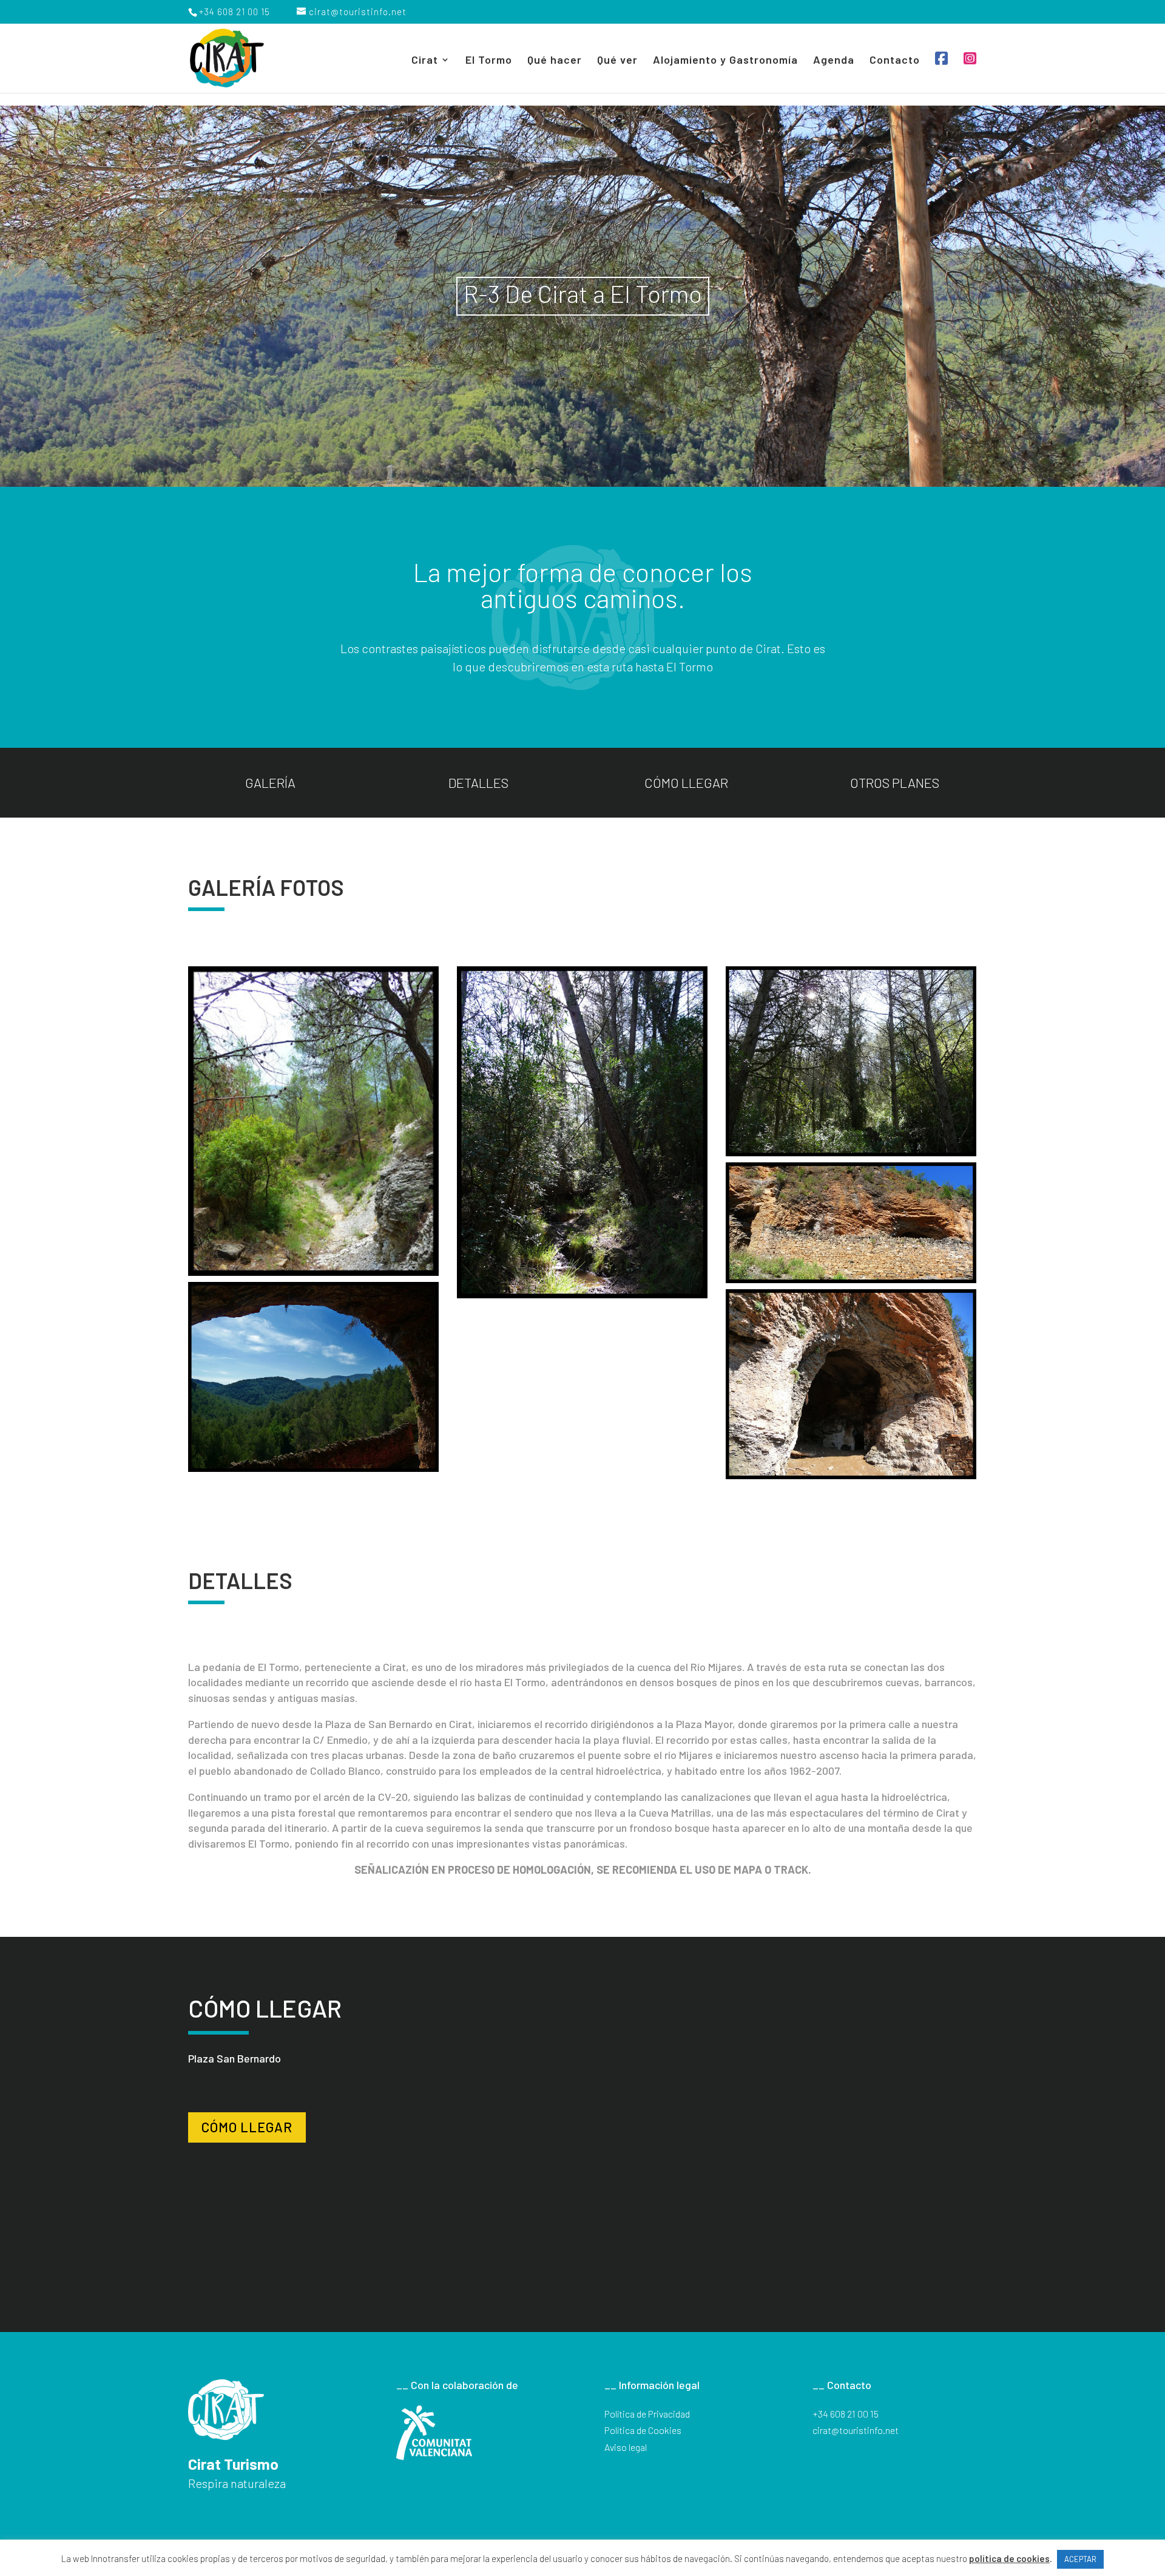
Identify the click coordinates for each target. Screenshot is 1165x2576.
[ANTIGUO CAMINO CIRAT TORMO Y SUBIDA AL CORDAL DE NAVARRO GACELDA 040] (851, 1061)
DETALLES (478, 782)
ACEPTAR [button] (1080, 2559)
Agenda (834, 61)
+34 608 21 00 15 (846, 2414)
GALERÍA (270, 782)
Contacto (895, 61)
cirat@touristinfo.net (856, 2430)
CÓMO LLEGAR (686, 782)
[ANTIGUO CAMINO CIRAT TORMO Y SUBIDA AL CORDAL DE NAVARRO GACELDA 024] (851, 1223)
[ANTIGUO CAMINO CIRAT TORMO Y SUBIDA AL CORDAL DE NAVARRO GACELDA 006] (851, 1384)
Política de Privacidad (647, 2414)
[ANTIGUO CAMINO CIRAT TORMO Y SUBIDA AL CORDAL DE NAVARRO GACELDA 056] (582, 1132)
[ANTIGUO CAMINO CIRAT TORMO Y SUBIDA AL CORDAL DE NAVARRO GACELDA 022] (313, 1377)
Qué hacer (555, 61)
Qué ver (617, 61)
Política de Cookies (643, 2430)
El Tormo (489, 61)
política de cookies (1009, 2558)
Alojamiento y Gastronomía (725, 61)
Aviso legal (626, 2447)
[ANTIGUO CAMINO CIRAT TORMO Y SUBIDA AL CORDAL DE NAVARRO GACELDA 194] (313, 1121)
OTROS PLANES (895, 782)
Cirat (425, 61)
